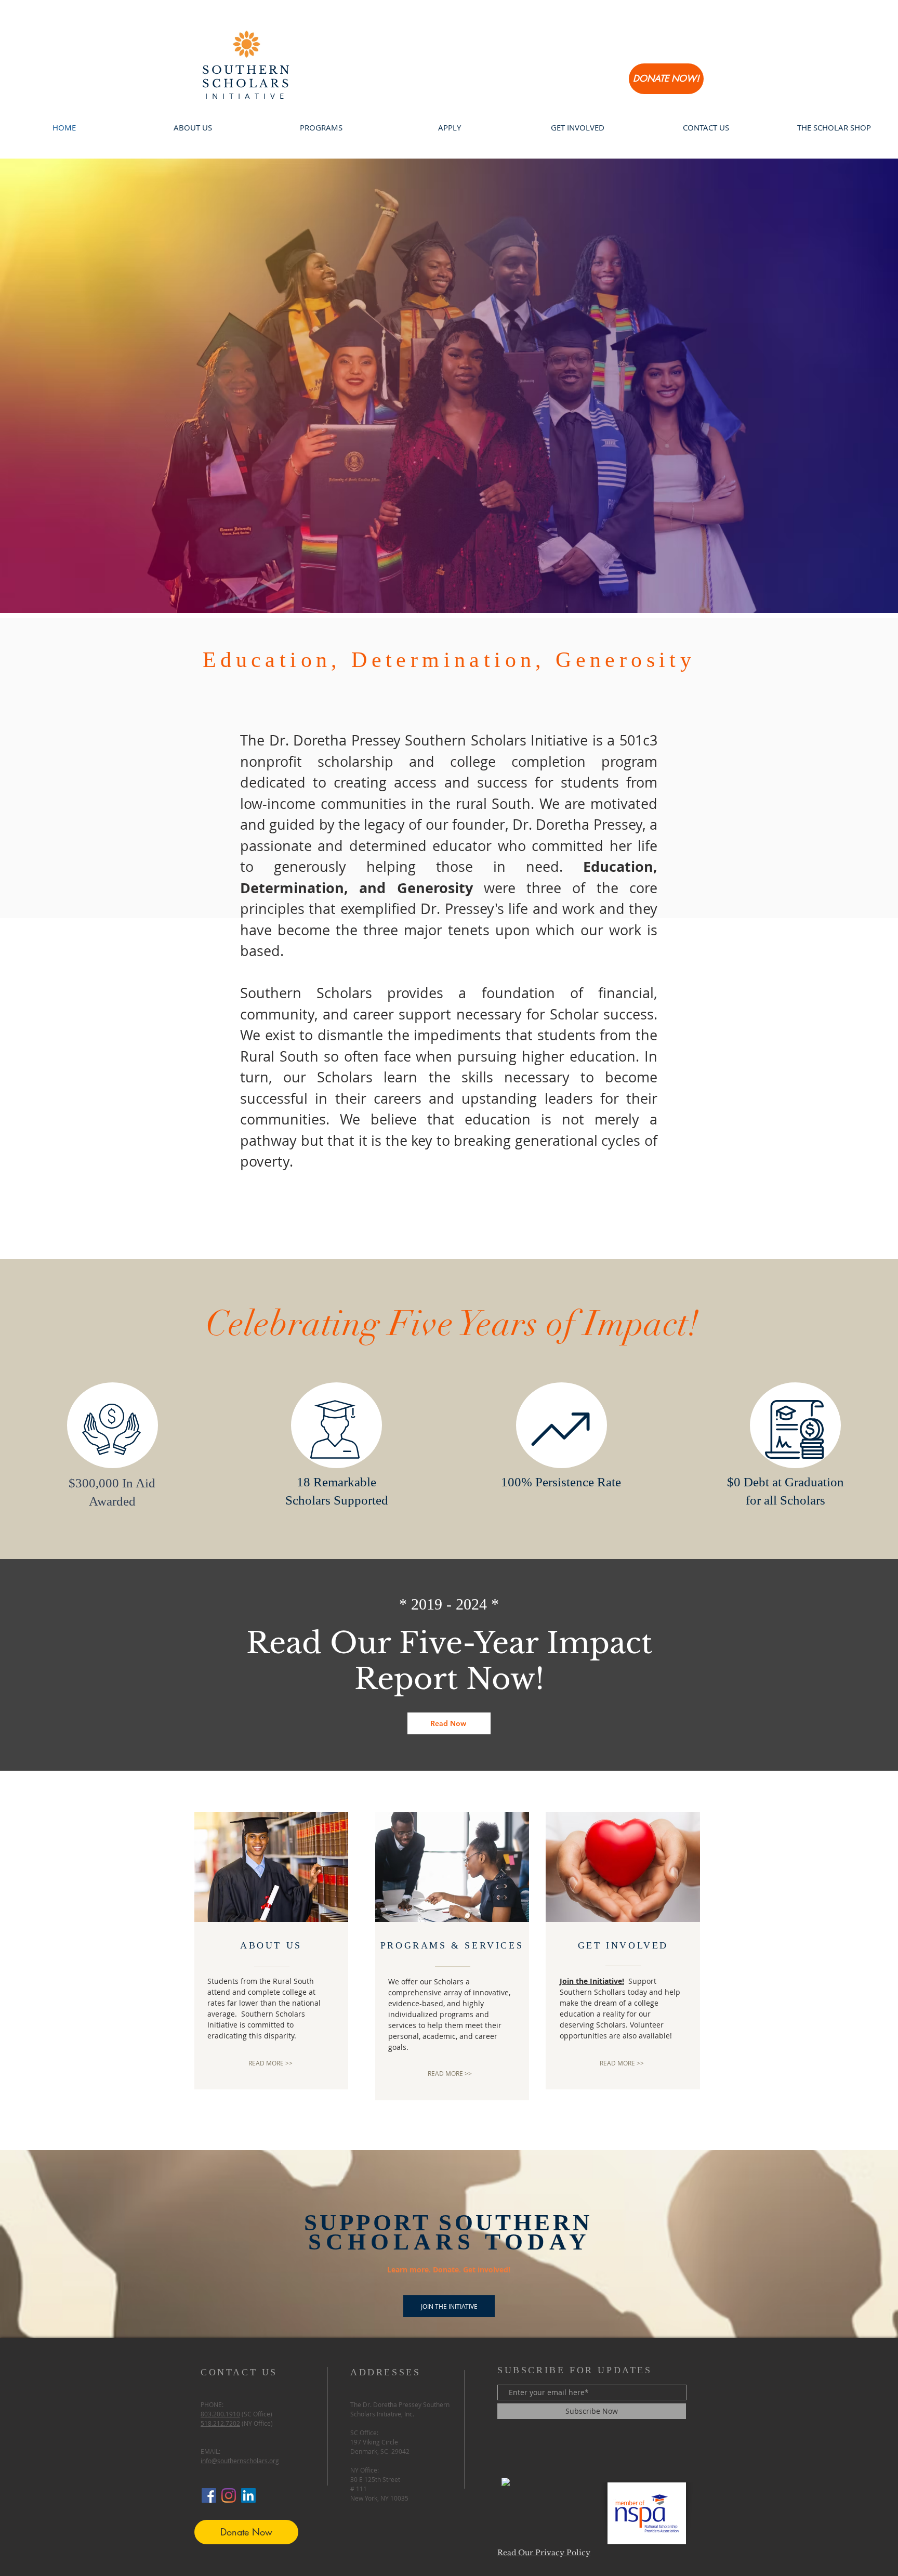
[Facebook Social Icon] (209, 2495)
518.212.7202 (220, 2423)
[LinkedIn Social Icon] (248, 2495)
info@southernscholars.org (240, 2461)
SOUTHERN (247, 70)
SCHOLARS (247, 84)
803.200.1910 (220, 2414)
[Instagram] (229, 2495)
